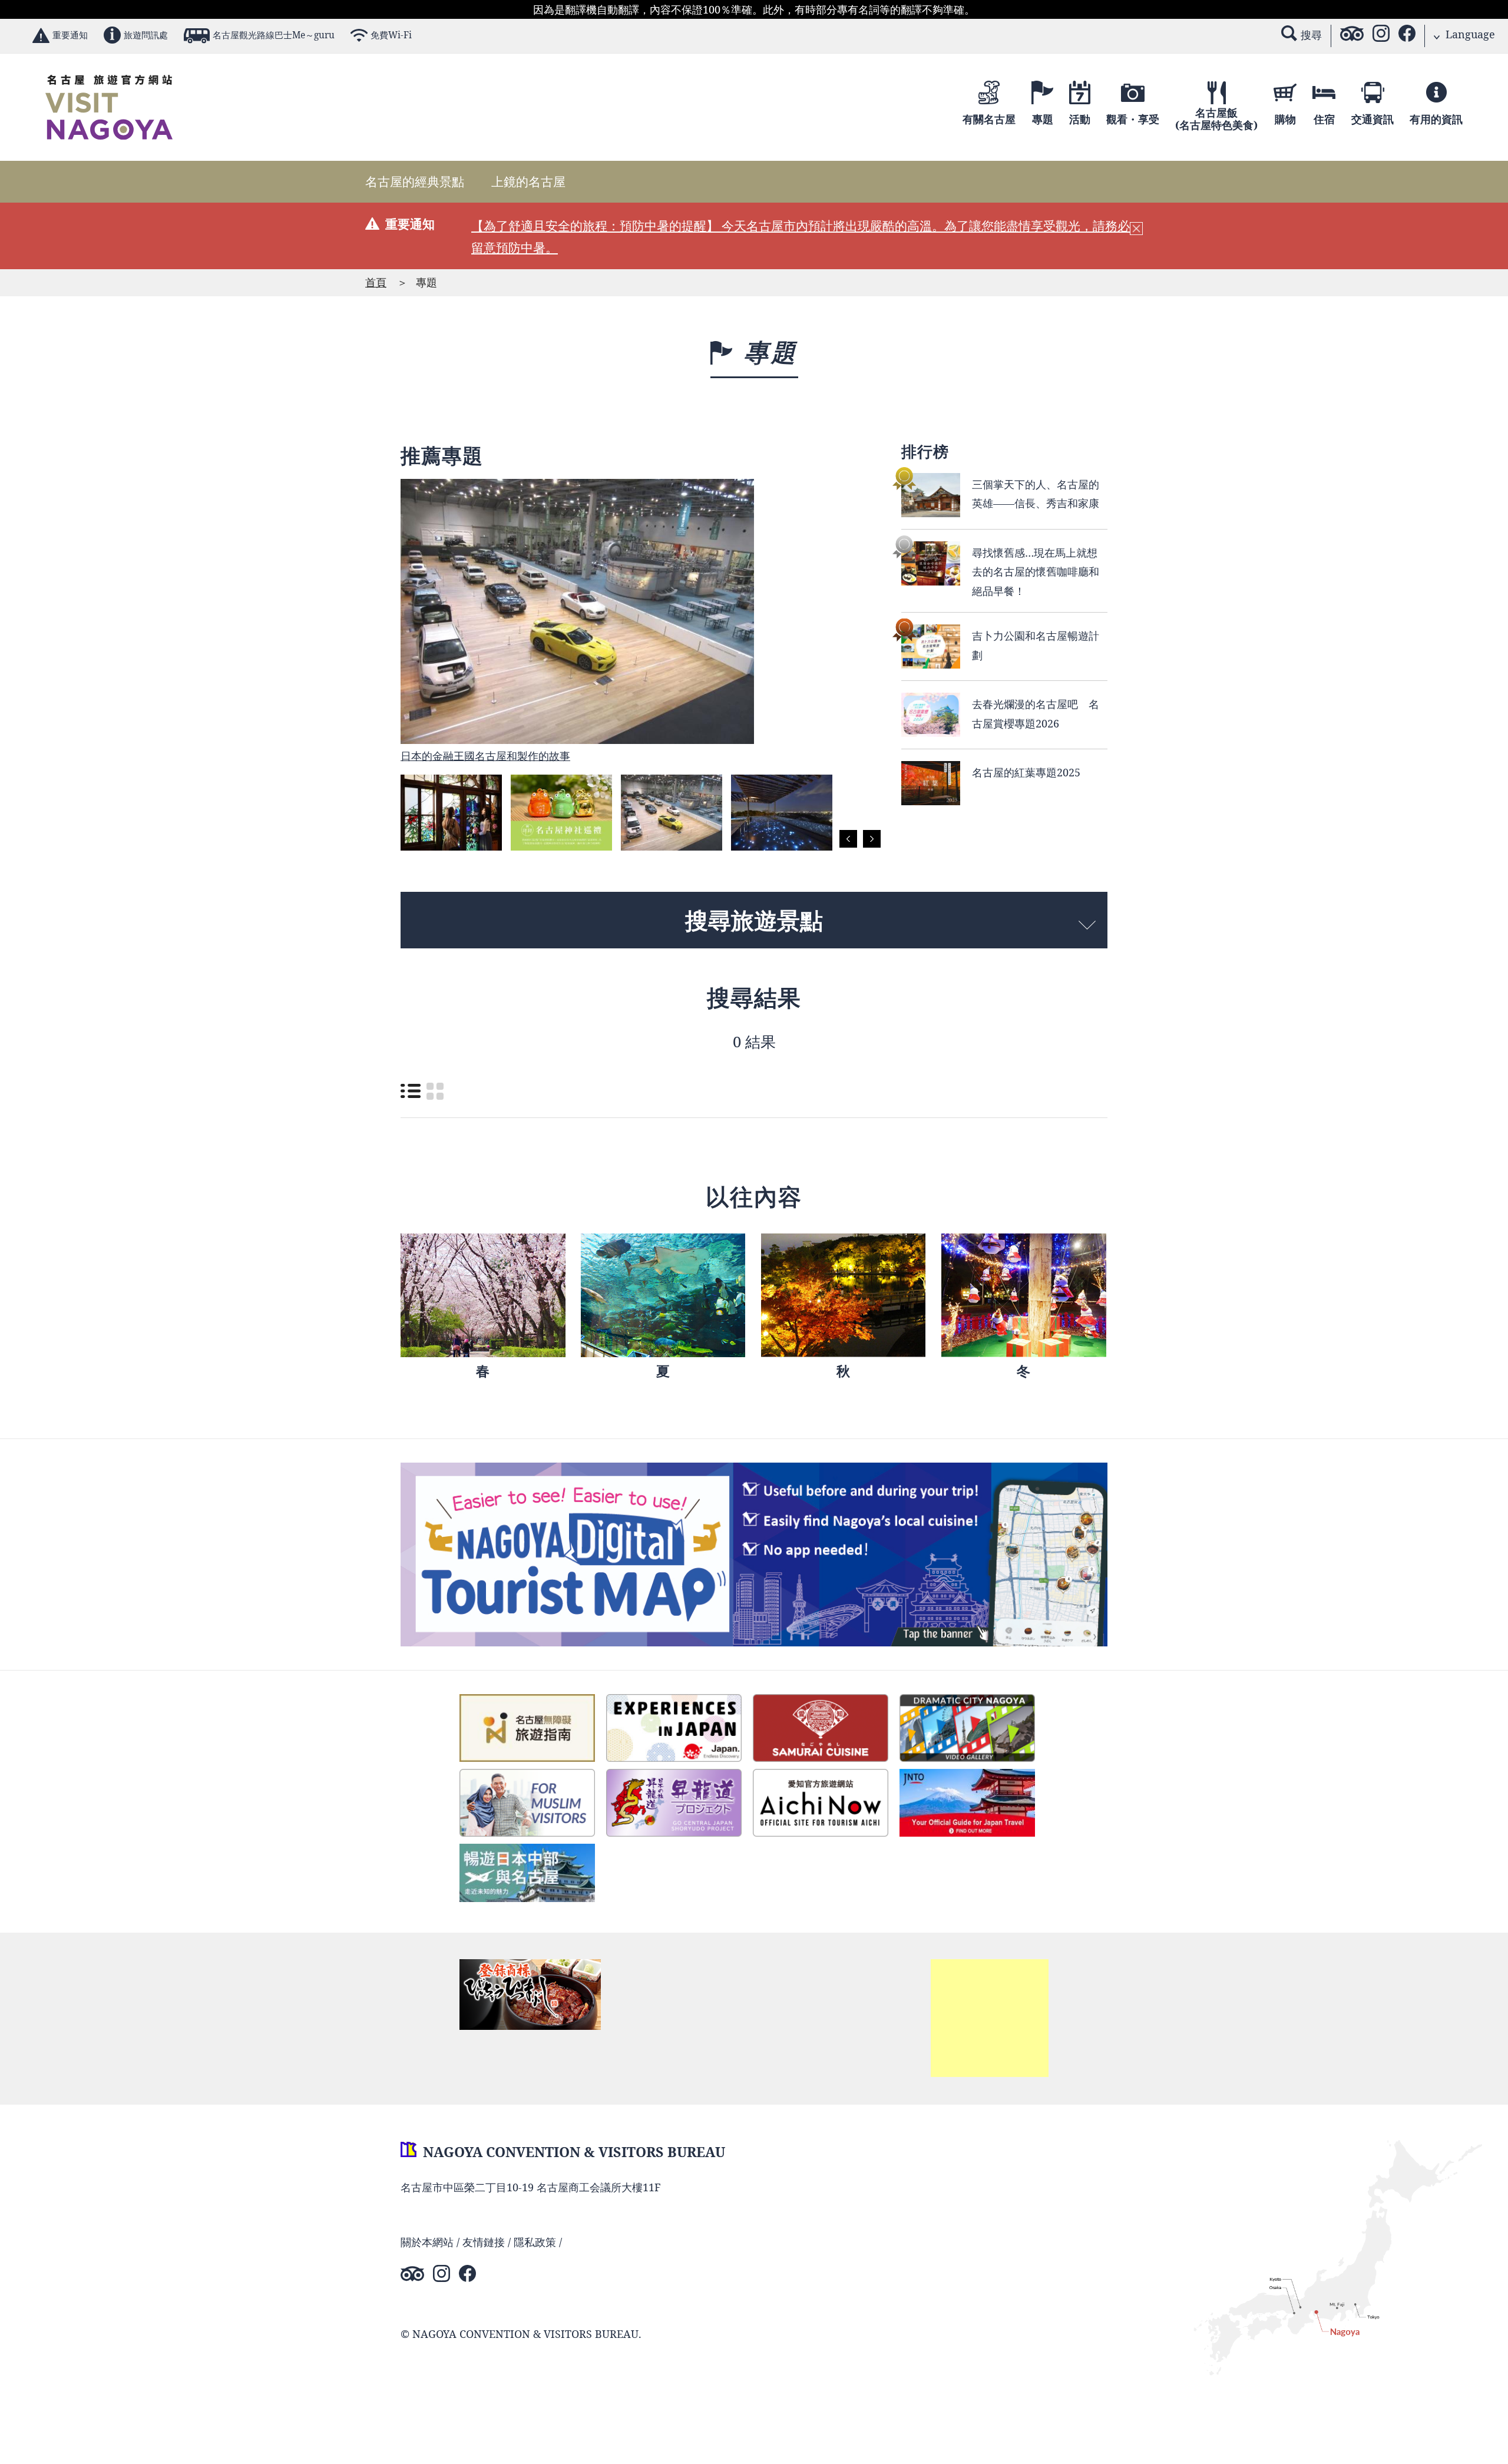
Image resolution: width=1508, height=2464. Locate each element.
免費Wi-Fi (391, 35)
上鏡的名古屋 (528, 181)
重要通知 (70, 35)
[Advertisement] (990, 2018)
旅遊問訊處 (146, 35)
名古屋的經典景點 (415, 181)
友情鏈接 (484, 2242)
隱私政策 (535, 2242)
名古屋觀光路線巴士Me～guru (274, 35)
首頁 (376, 282)
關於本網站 (427, 2242)
